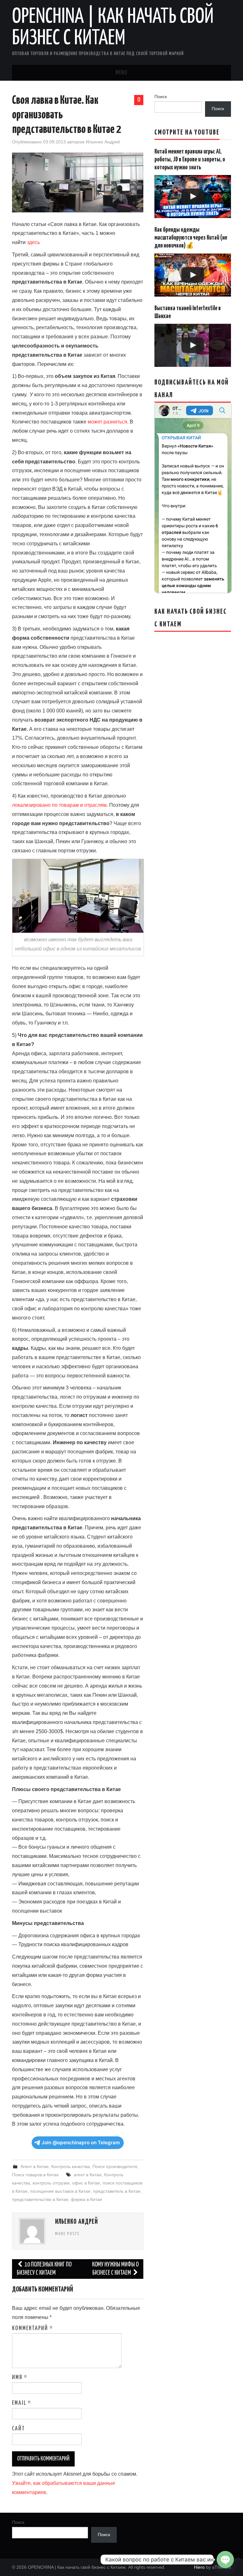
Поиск (161, 97)
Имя (20, 2378)
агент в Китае (88, 2175)
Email (22, 2403)
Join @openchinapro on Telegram (81, 2143)
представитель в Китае (117, 2191)
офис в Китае (86, 2183)
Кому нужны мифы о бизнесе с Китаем (115, 2269)
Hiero (199, 2567)
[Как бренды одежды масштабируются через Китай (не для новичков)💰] (193, 275)
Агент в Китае (35, 2166)
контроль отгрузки (51, 2183)
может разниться (107, 422)
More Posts (67, 2234)
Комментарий (33, 2328)
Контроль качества (71, 2166)
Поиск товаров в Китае (35, 2175)
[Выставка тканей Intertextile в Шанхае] (193, 345)
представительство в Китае (40, 2199)
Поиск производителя (115, 2166)
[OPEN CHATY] (225, 2560)
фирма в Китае (87, 2199)
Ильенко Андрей (103, 142)
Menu (121, 73)
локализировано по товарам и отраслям (59, 805)
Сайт (19, 2429)
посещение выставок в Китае (60, 2191)
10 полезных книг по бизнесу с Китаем (44, 2269)
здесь (33, 242)
